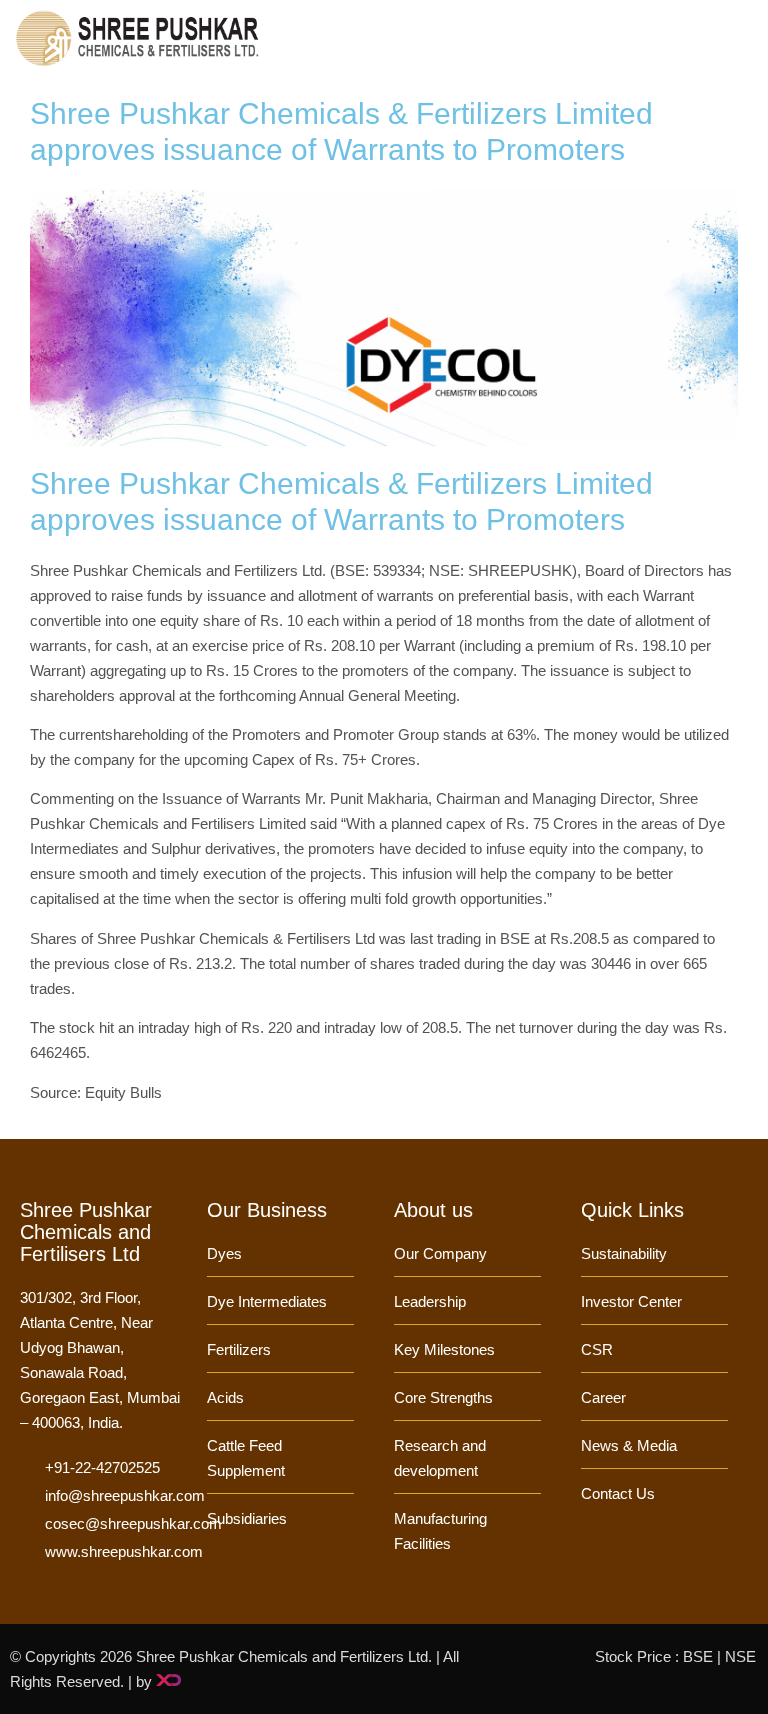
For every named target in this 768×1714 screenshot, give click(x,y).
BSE (698, 1656)
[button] (744, 37)
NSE (740, 1656)
